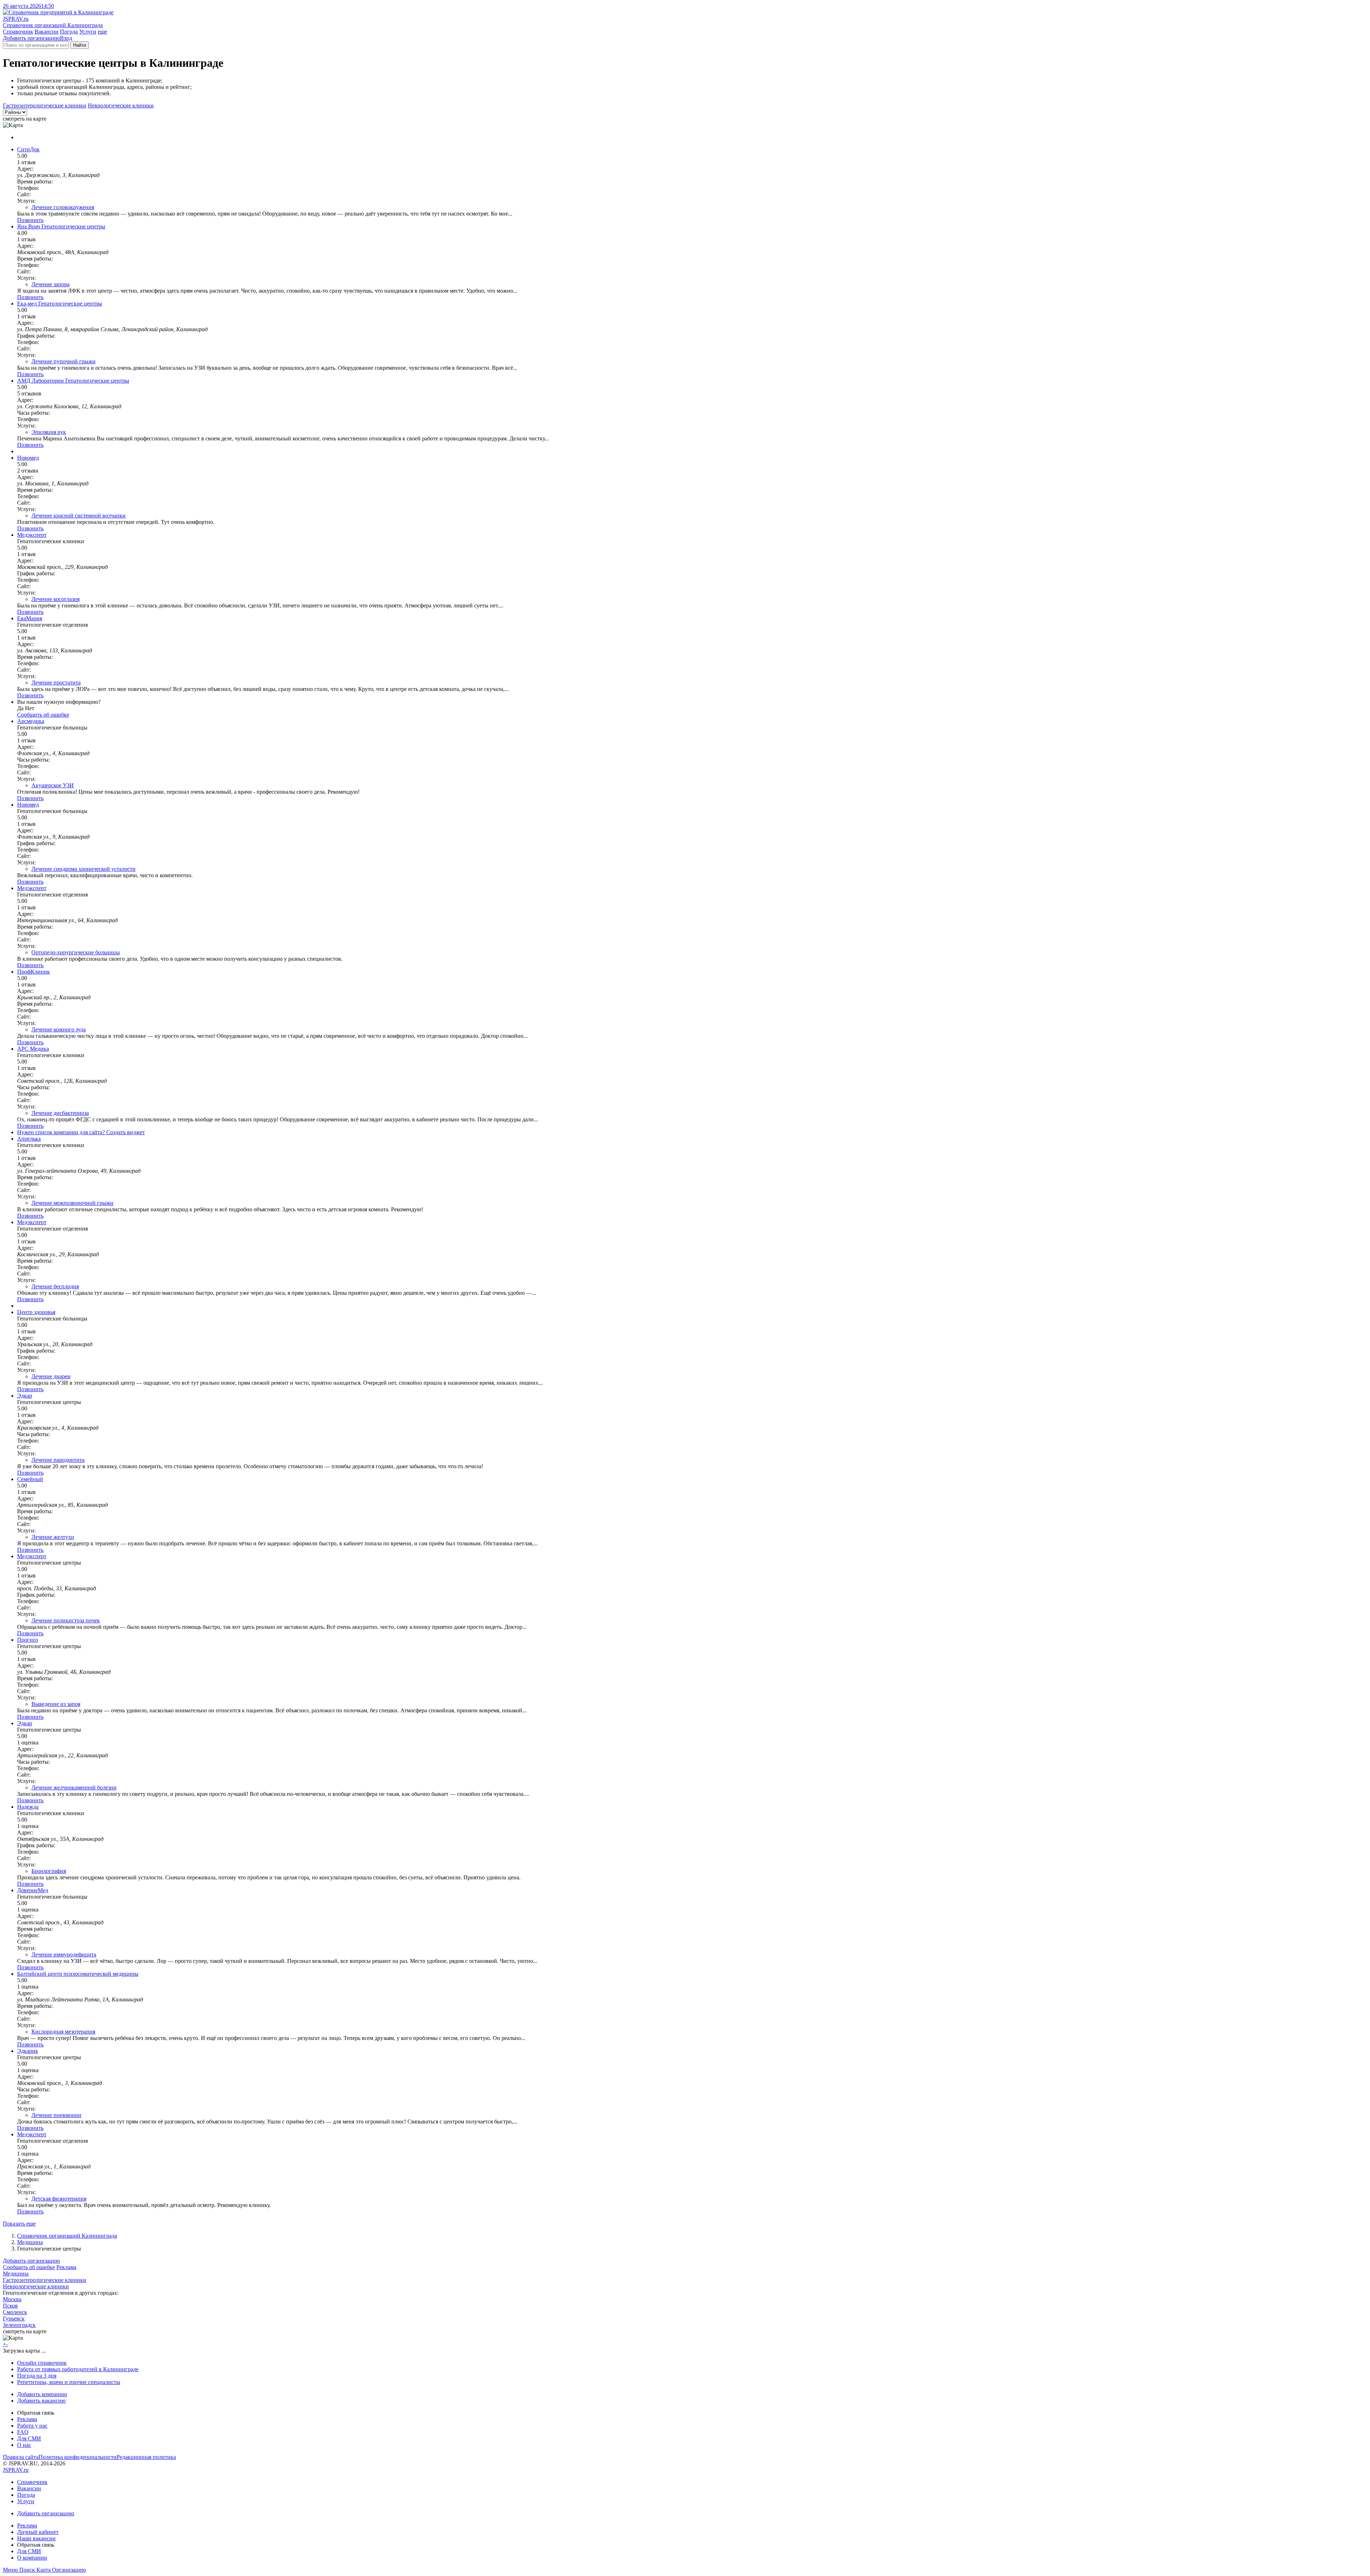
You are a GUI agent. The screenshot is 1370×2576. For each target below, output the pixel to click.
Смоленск (15, 2312)
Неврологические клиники (121, 105)
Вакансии (47, 32)
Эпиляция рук (49, 432)
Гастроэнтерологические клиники (45, 105)
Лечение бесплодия (55, 1286)
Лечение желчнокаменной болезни (74, 1787)
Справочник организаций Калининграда (67, 2236)
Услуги (88, 32)
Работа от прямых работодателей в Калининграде (78, 2369)
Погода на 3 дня (37, 2376)
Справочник (18, 32)
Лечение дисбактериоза (60, 1113)
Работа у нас (32, 2426)
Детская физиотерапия (59, 2199)
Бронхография (49, 1871)
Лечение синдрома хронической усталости (83, 869)
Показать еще (19, 2224)
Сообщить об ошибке (29, 2267)
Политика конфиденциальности (78, 2457)
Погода (69, 32)
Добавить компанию (42, 2394)
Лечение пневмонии (56, 2115)
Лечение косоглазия (55, 599)
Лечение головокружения (63, 207)
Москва (12, 2299)
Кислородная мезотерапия (63, 2032)
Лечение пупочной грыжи (64, 361)
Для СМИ (29, 2438)
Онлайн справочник (42, 2363)
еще (102, 32)
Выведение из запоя (56, 1704)
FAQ (23, 2432)
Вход (66, 38)
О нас (24, 2445)
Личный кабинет (38, 2532)
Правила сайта (21, 2457)
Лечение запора (50, 284)
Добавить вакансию (41, 2401)
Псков (10, 2306)
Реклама (66, 2267)
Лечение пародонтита (58, 1460)
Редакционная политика (146, 2457)
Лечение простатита (56, 683)
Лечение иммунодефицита (64, 1954)
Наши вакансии (36, 2538)
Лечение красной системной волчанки (78, 516)
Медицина (30, 2242)
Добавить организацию (31, 38)
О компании (32, 2558)
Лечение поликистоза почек (66, 1620)
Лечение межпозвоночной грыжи (72, 1203)
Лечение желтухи (53, 1537)
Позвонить (30, 220)
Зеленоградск (19, 2325)
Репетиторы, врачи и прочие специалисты (69, 2382)
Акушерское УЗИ (53, 785)
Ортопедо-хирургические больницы (76, 952)
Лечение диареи (51, 1376)
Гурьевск (14, 2319)
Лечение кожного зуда (59, 1029)
